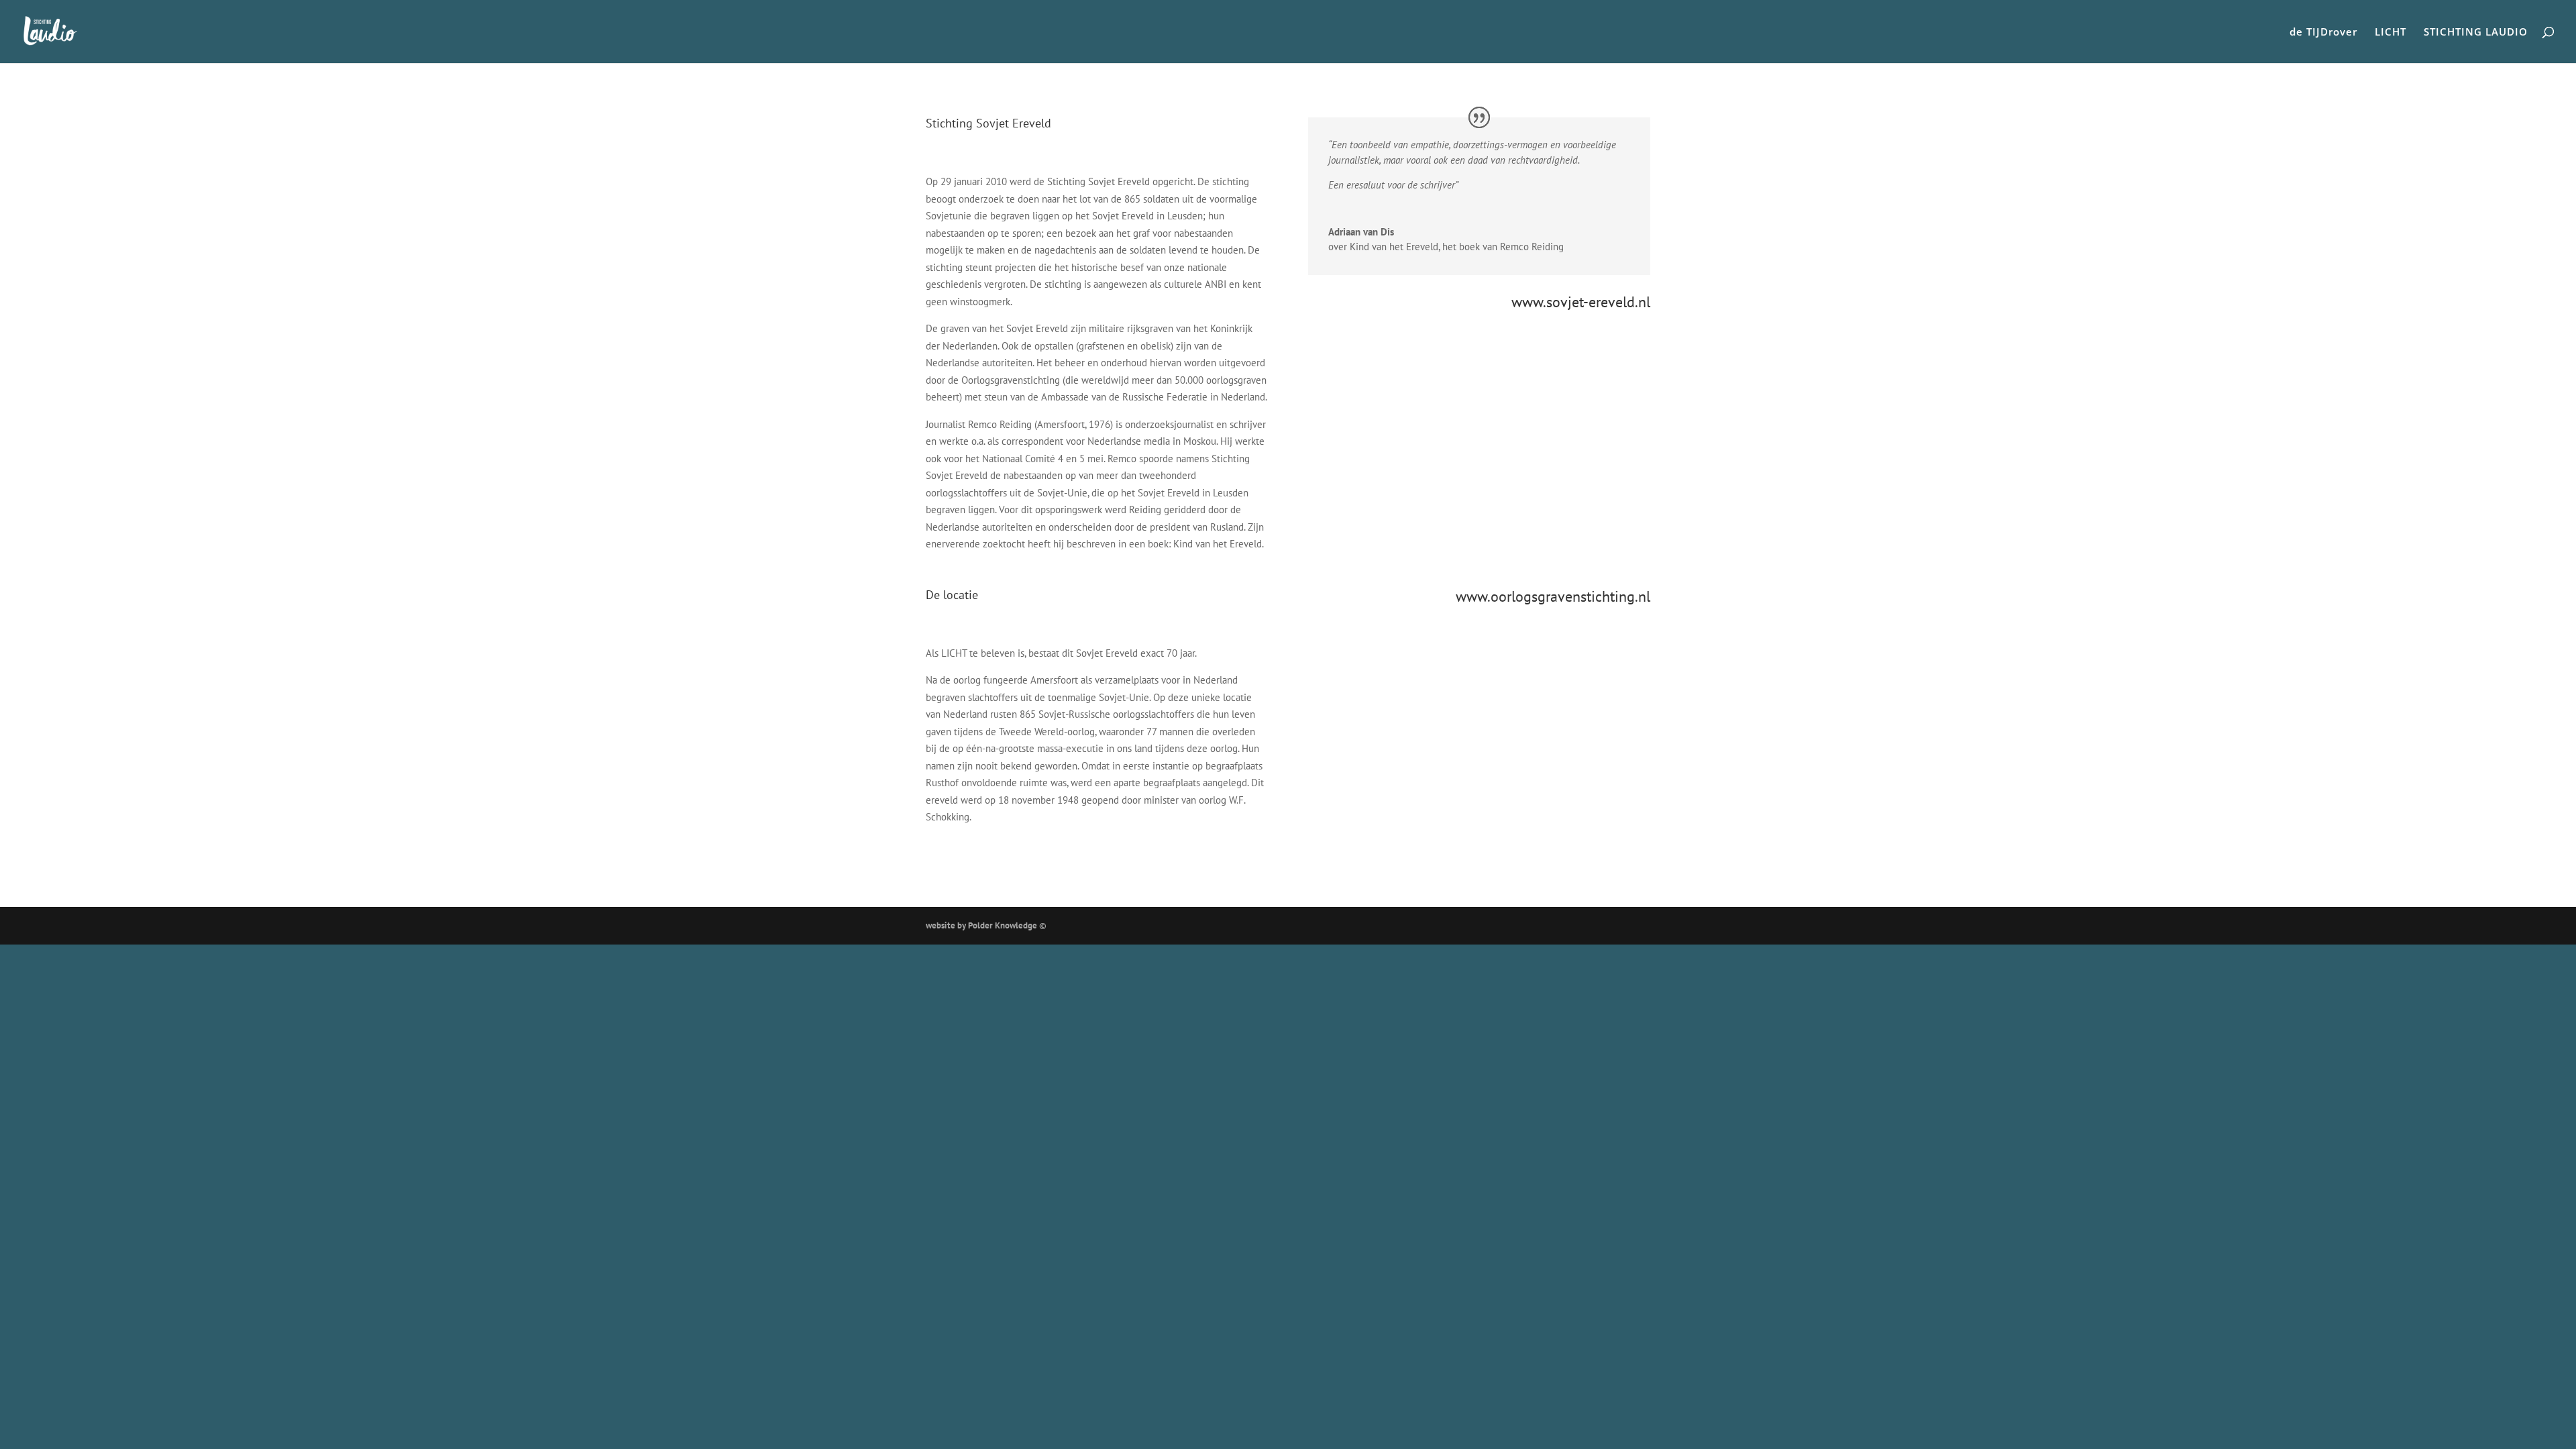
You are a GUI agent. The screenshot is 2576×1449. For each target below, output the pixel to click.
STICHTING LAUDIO (2476, 33)
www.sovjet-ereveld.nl (1581, 302)
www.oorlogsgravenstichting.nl (1553, 596)
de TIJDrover (2323, 33)
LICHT (2391, 33)
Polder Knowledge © (1007, 925)
